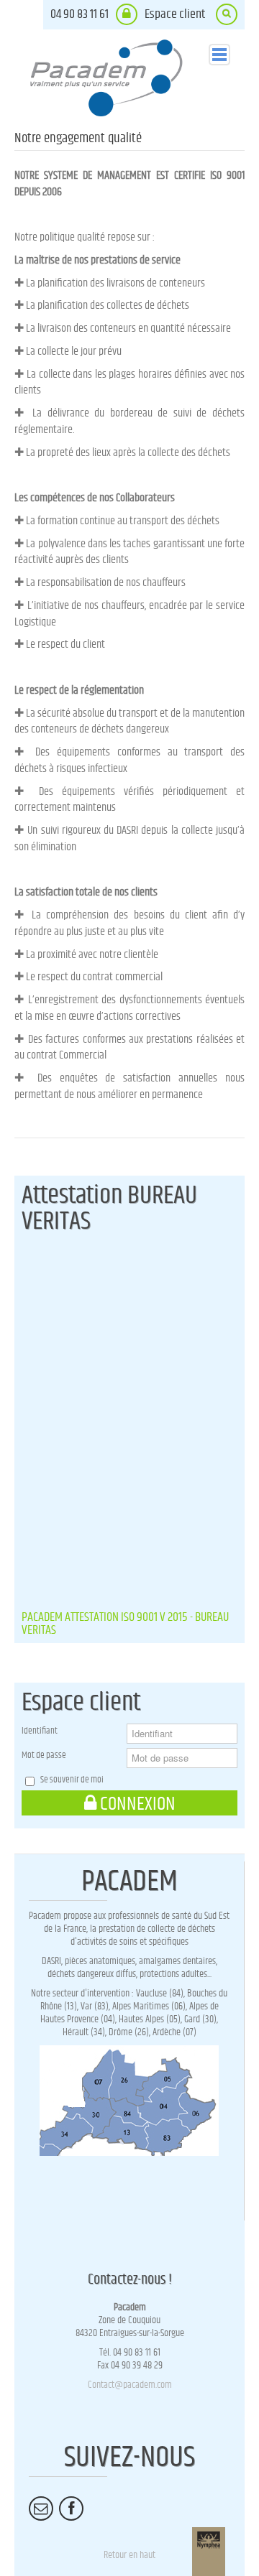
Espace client (175, 14)
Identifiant (40, 1731)
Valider (227, 31)
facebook (72, 2530)
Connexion (138, 1804)
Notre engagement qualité (78, 138)
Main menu (219, 55)
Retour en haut (129, 2555)
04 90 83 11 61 (79, 14)
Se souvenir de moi (72, 1780)
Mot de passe (44, 1756)
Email (41, 2530)
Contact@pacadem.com (130, 2385)
